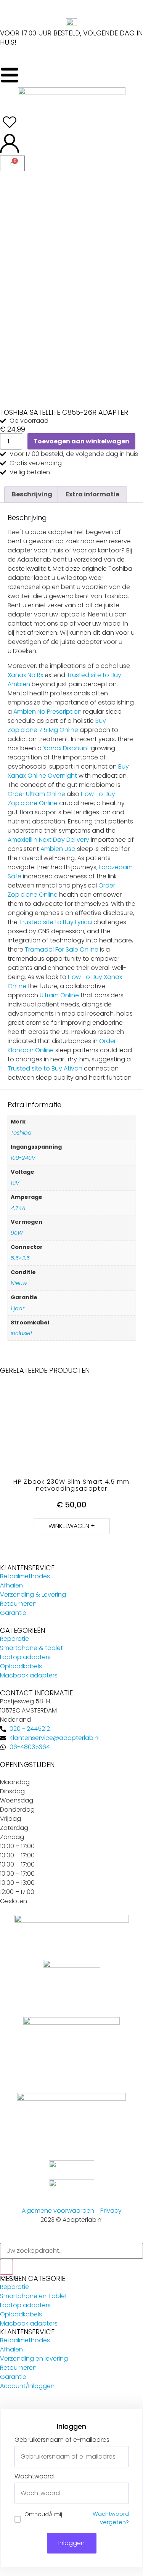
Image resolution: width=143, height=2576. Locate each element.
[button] (72, 1526)
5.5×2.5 (20, 1258)
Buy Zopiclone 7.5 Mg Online (57, 725)
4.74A (18, 1208)
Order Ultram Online (36, 794)
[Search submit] (6, 2267)
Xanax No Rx (25, 675)
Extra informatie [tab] (92, 494)
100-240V (23, 1158)
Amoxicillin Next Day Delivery (48, 840)
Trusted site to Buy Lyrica (55, 922)
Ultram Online (59, 995)
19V (15, 1183)
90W (17, 1233)
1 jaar (18, 1308)
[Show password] (123, 2493)
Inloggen (71, 2543)
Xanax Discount (66, 748)
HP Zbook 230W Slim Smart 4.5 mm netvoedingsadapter (71, 1485)
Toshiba (21, 1133)
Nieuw (19, 1283)
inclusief (22, 1333)
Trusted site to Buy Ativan (45, 1068)
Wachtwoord (34, 2476)
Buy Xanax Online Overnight (68, 771)
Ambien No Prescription (47, 712)
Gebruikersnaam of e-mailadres (62, 2440)
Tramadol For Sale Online (62, 949)
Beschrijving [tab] (32, 494)
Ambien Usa (58, 849)
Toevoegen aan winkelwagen (81, 441)
